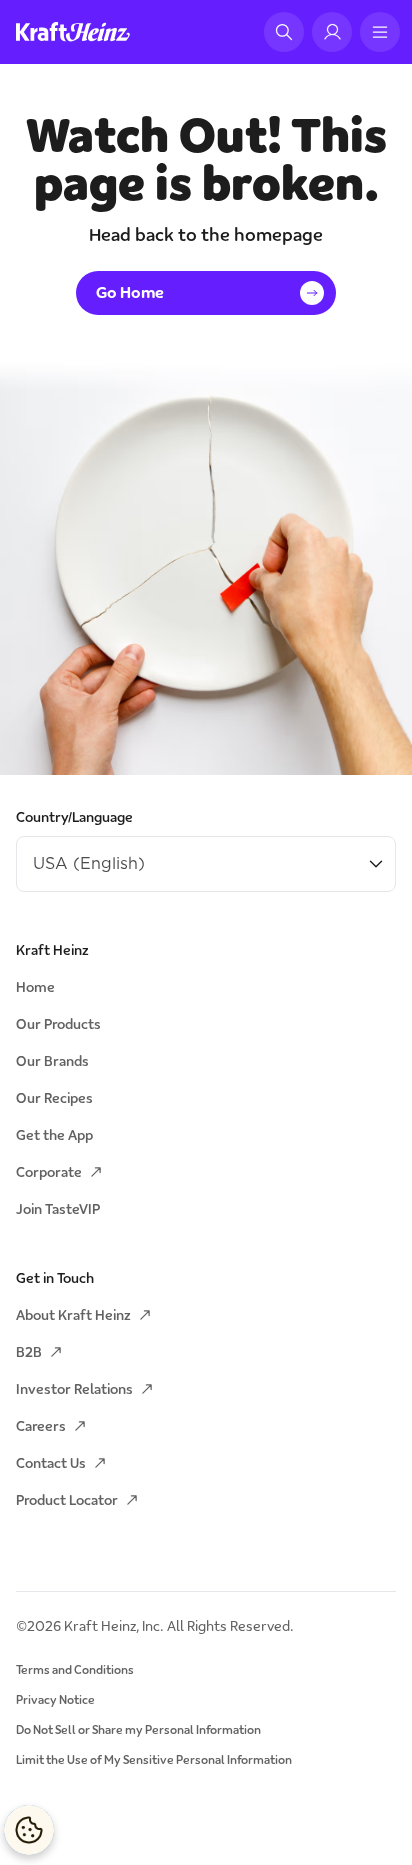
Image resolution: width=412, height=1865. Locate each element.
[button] (284, 32)
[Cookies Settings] (29, 1830)
